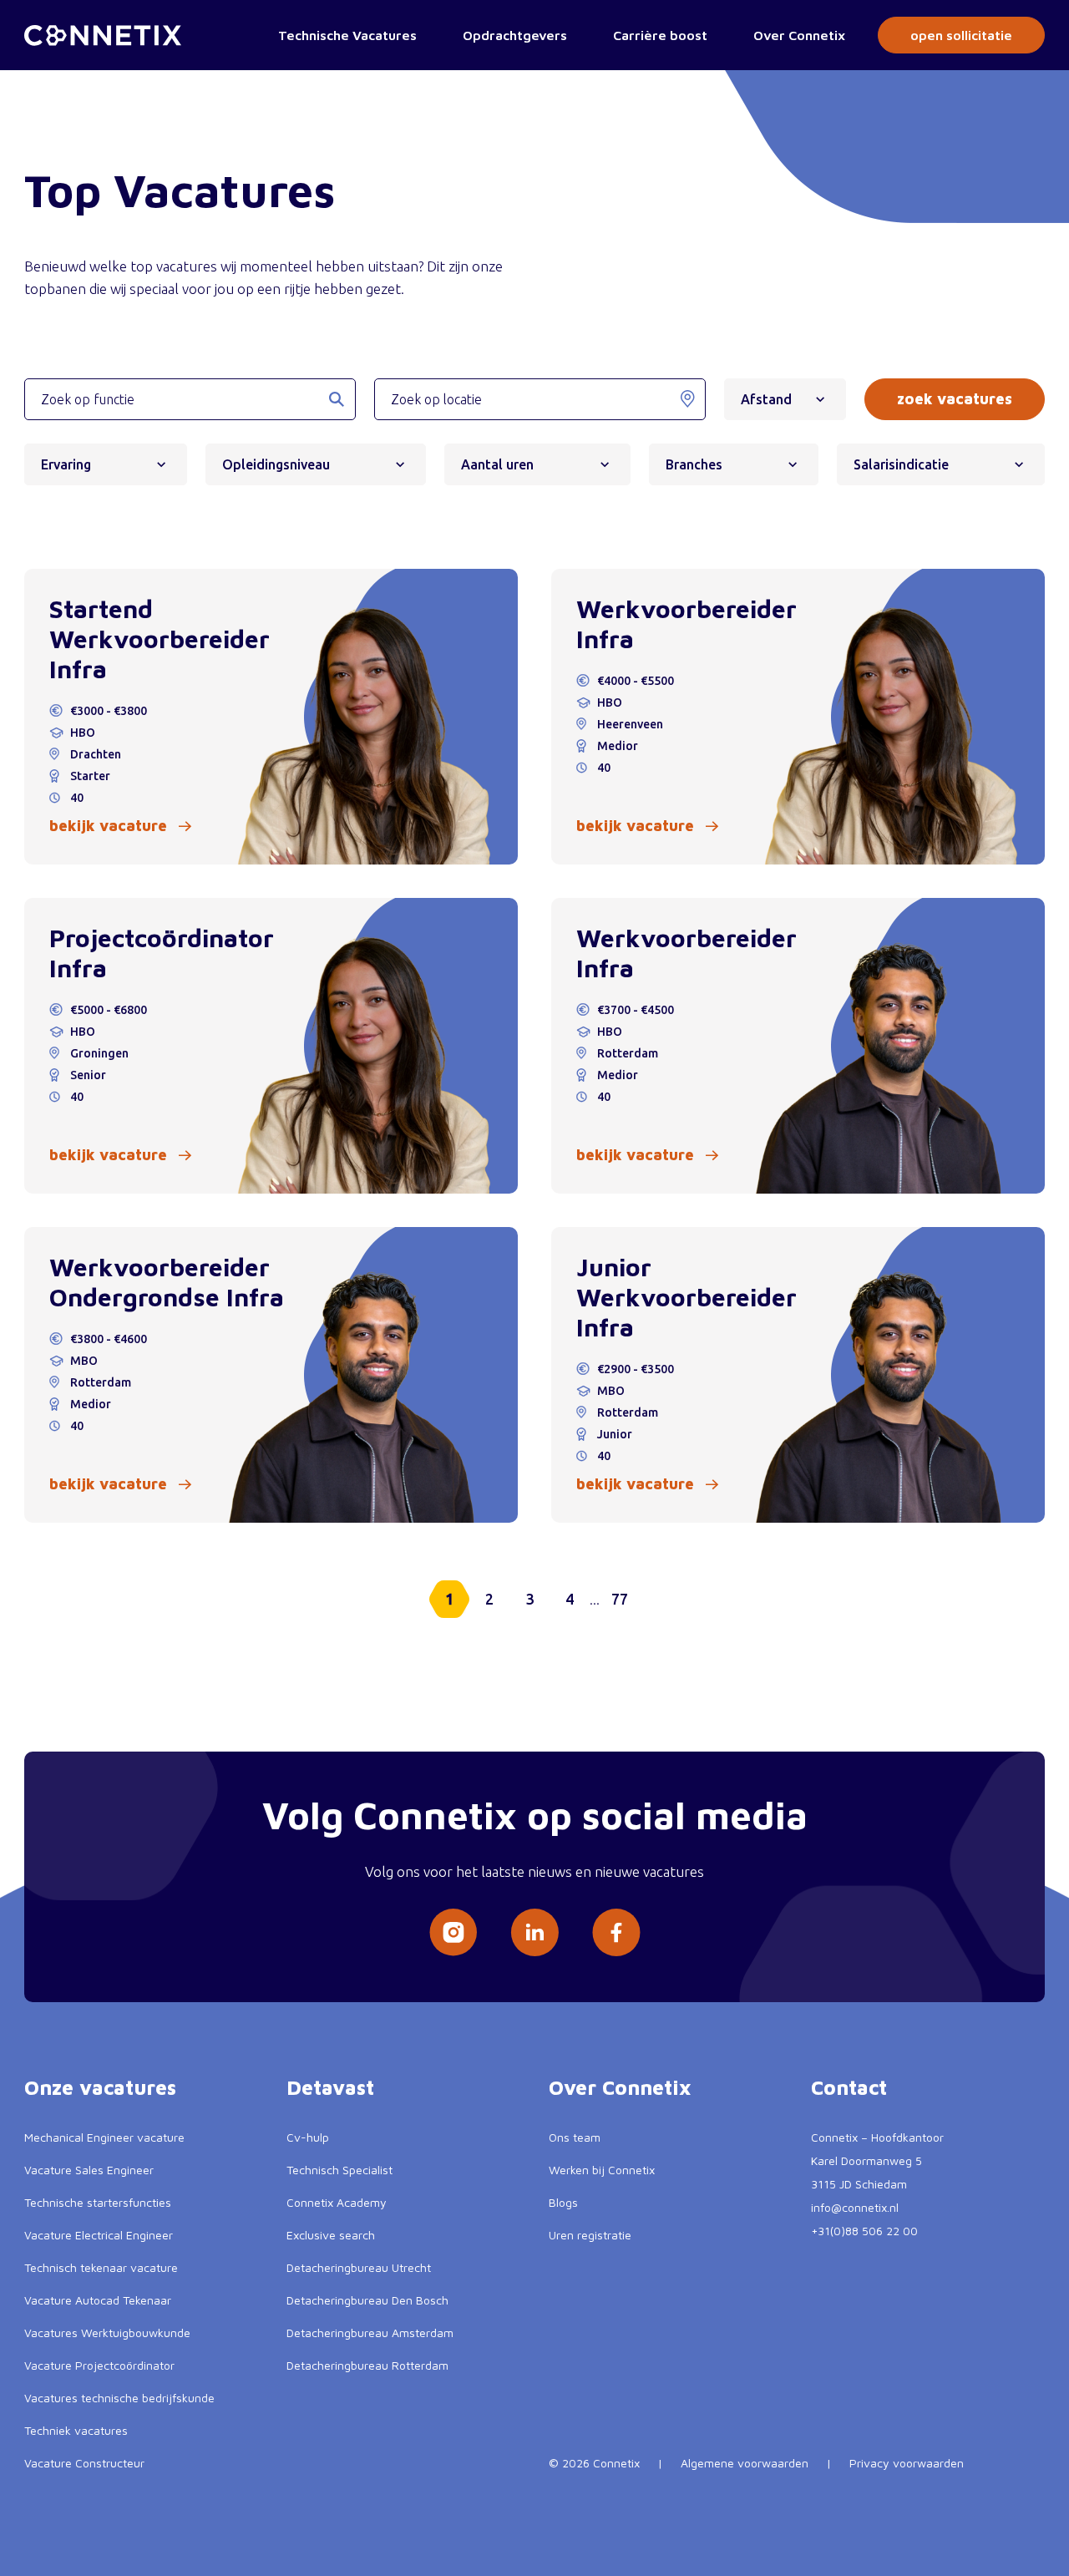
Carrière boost (660, 35)
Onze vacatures (100, 2087)
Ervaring (66, 464)
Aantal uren (497, 464)
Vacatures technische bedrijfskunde (119, 2398)
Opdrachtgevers (515, 35)
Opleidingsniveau (276, 464)
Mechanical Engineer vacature (104, 2137)
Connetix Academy (337, 2202)
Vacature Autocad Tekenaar (98, 2300)
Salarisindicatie (901, 464)
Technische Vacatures (347, 35)
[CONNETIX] (103, 35)
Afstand (766, 399)
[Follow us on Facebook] (616, 1932)
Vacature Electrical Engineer (99, 2235)
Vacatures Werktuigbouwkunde (107, 2333)
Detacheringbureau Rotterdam (367, 2365)
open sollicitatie (961, 35)
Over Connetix (799, 35)
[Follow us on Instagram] (453, 1932)
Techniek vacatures (76, 2430)
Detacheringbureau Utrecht (359, 2267)
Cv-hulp (308, 2137)
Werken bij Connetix (602, 2170)
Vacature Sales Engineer (89, 2170)
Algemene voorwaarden (745, 2463)
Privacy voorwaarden (907, 2463)
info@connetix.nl (855, 2207)
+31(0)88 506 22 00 (864, 2231)
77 (620, 1599)
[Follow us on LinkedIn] (534, 1932)
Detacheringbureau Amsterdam (370, 2333)
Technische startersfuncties (98, 2202)
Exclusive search (331, 2235)
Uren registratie (590, 2235)
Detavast (330, 2087)
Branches (694, 464)
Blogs (563, 2202)
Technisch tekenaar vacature (101, 2267)
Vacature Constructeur (84, 2463)
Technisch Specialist (339, 2170)
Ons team (575, 2137)
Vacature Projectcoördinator (99, 2365)
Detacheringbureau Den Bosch (367, 2300)
